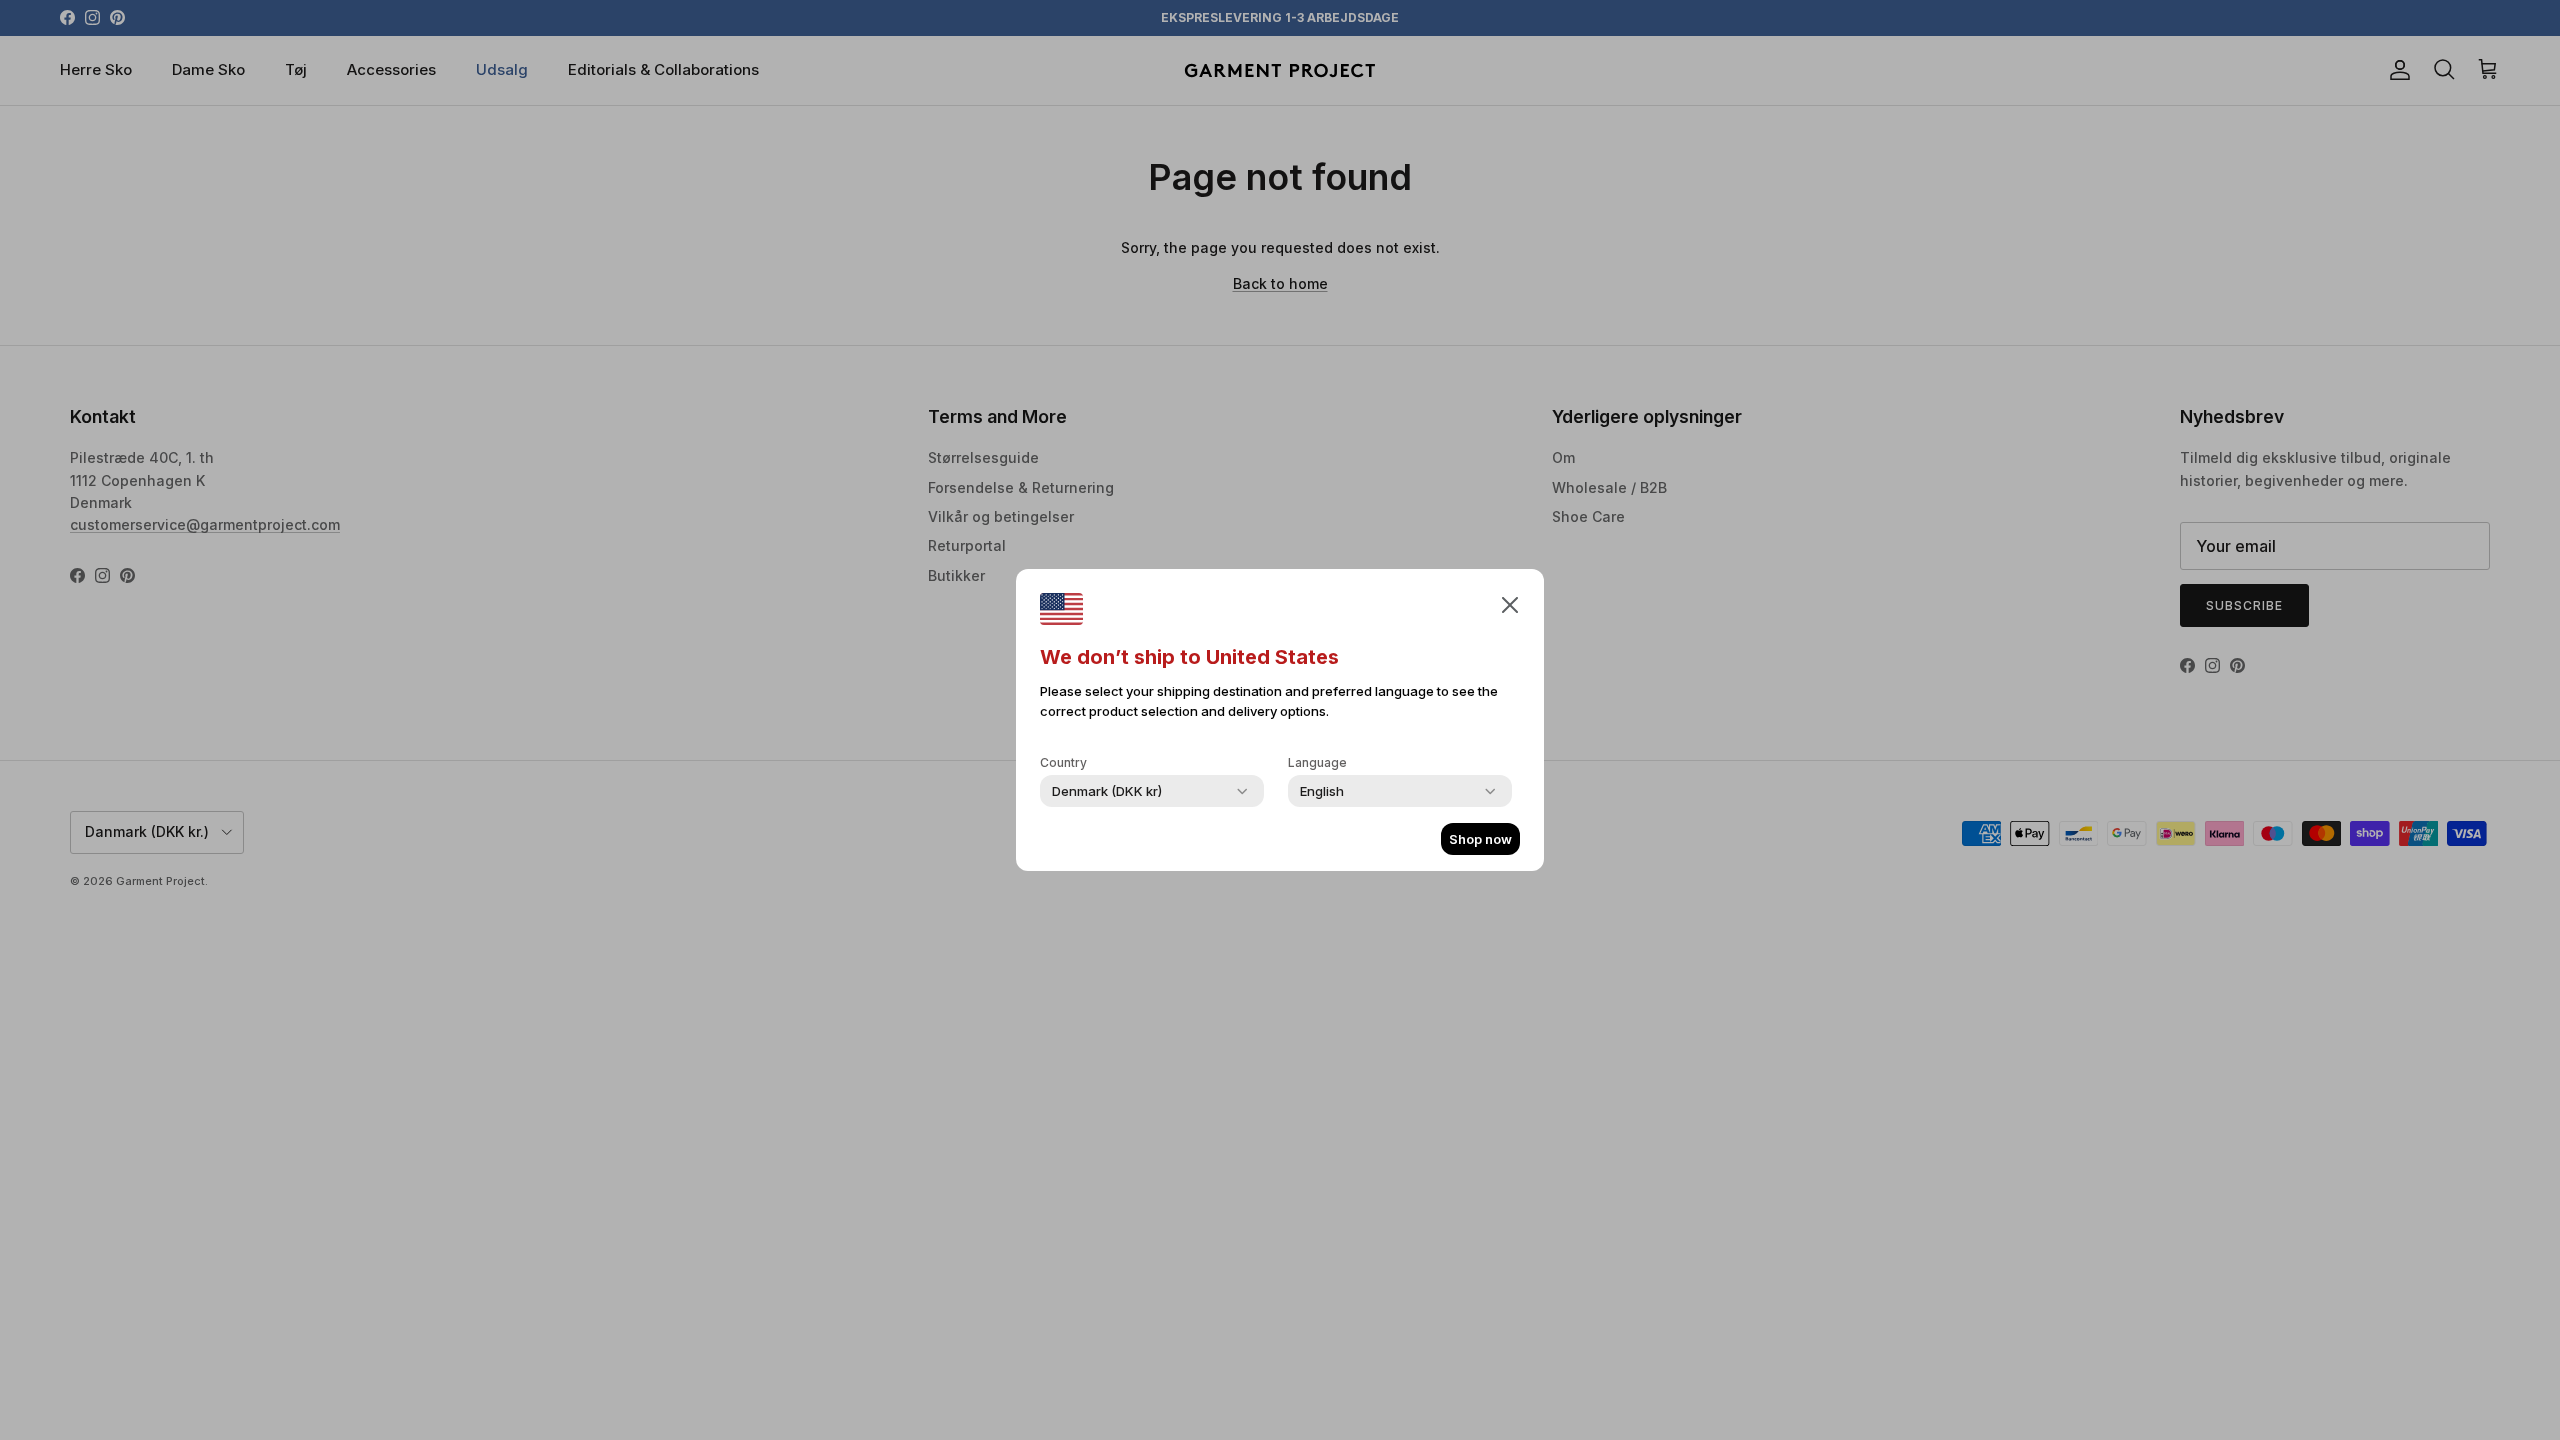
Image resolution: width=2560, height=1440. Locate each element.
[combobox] (1107, 791)
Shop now (1480, 839)
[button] (1510, 604)
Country (1063, 762)
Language (1317, 762)
